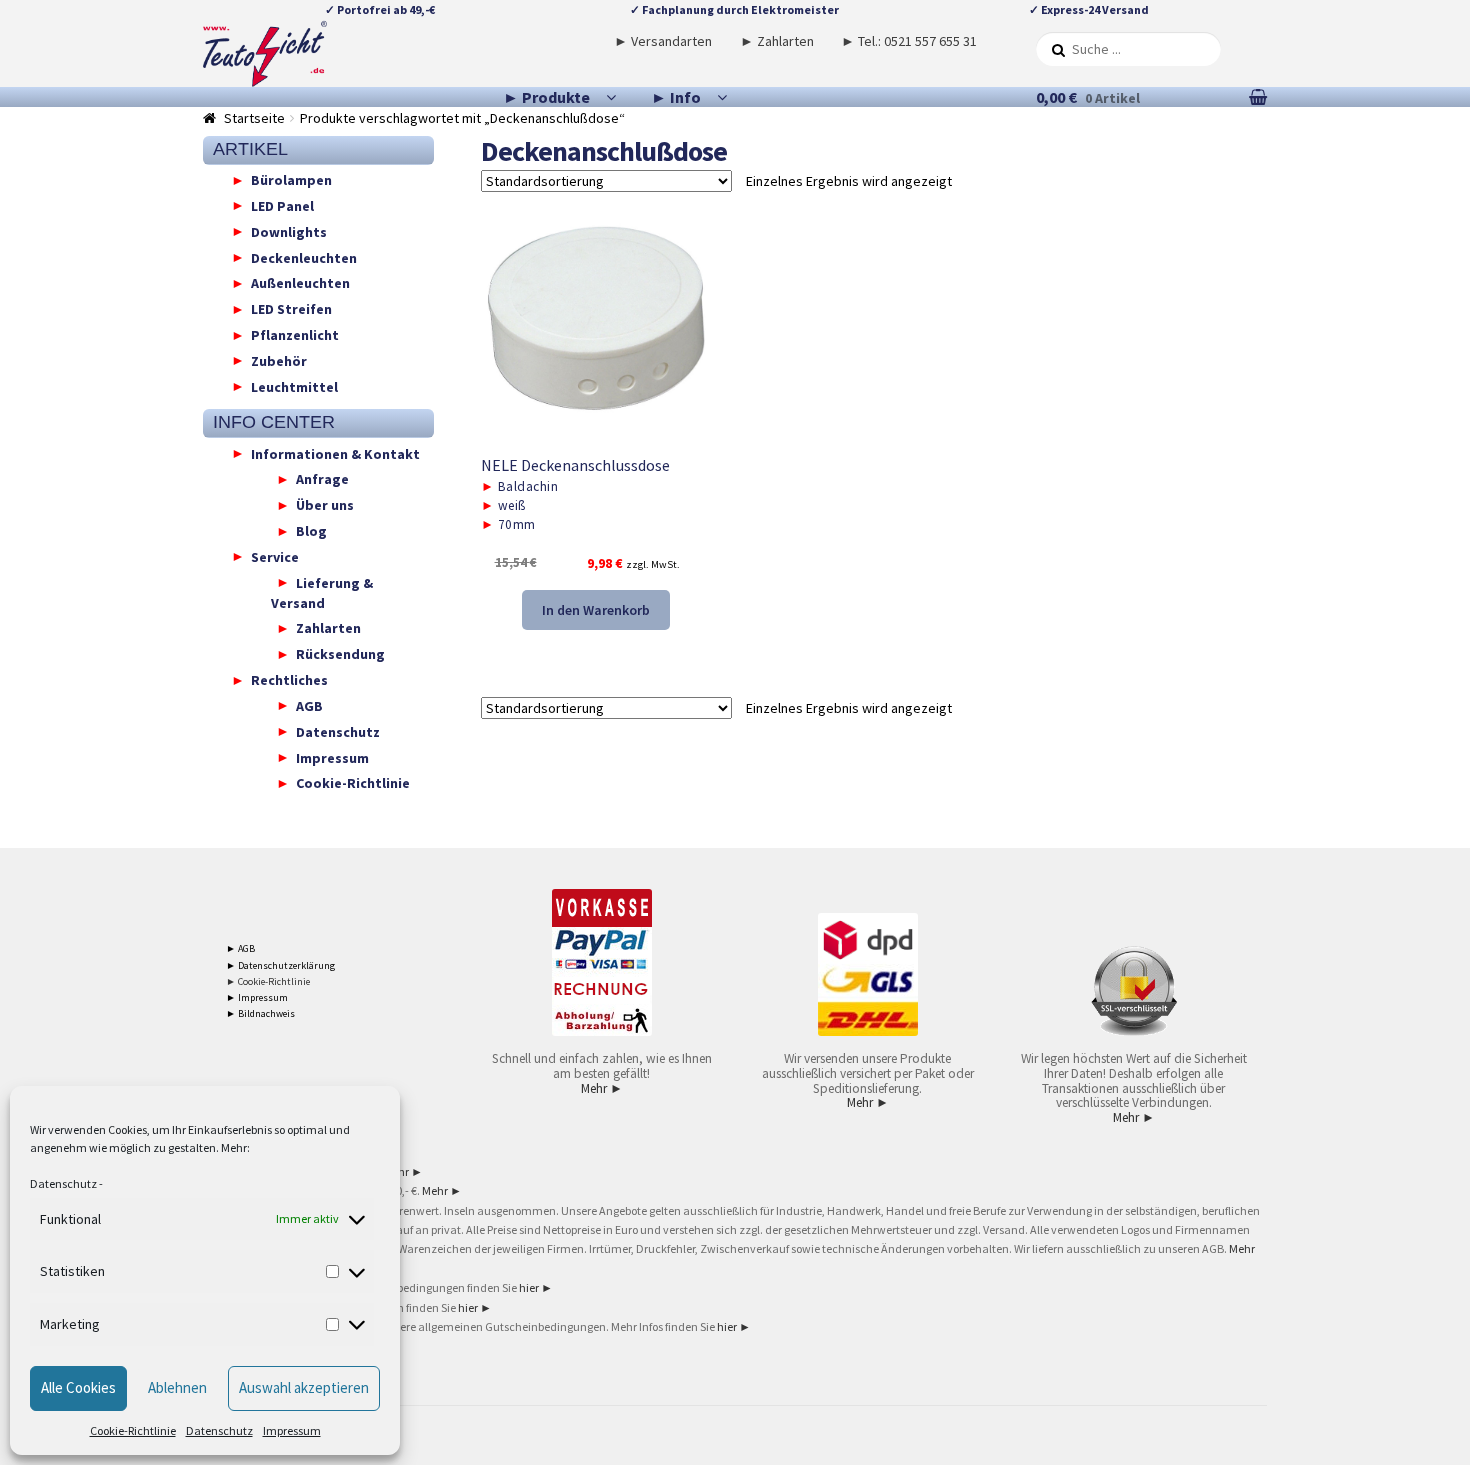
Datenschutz (63, 1183)
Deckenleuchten (304, 257)
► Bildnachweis (260, 1013)
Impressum (292, 1430)
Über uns (325, 505)
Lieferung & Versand (322, 592)
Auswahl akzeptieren (304, 1387)
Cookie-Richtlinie (133, 1430)
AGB (309, 705)
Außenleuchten (300, 283)
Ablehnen (177, 1387)
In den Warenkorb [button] (596, 610)
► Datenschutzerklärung (280, 965)
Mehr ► (602, 1088)
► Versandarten (663, 41)
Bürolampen (291, 180)
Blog (311, 531)
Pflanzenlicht (295, 335)
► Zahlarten (777, 41)
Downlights (289, 231)
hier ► (536, 1287)
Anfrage (322, 479)
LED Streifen (291, 309)
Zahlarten (328, 628)
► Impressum (257, 997)
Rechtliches (289, 680)
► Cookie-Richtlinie (268, 981)
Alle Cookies (78, 1387)
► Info (676, 97)
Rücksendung (340, 654)
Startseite (254, 118)
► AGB (240, 948)
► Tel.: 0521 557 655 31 (909, 41)
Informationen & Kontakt (335, 453)
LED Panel (282, 205)
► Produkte (546, 97)
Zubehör (279, 360)
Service (275, 556)
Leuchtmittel (294, 386)
